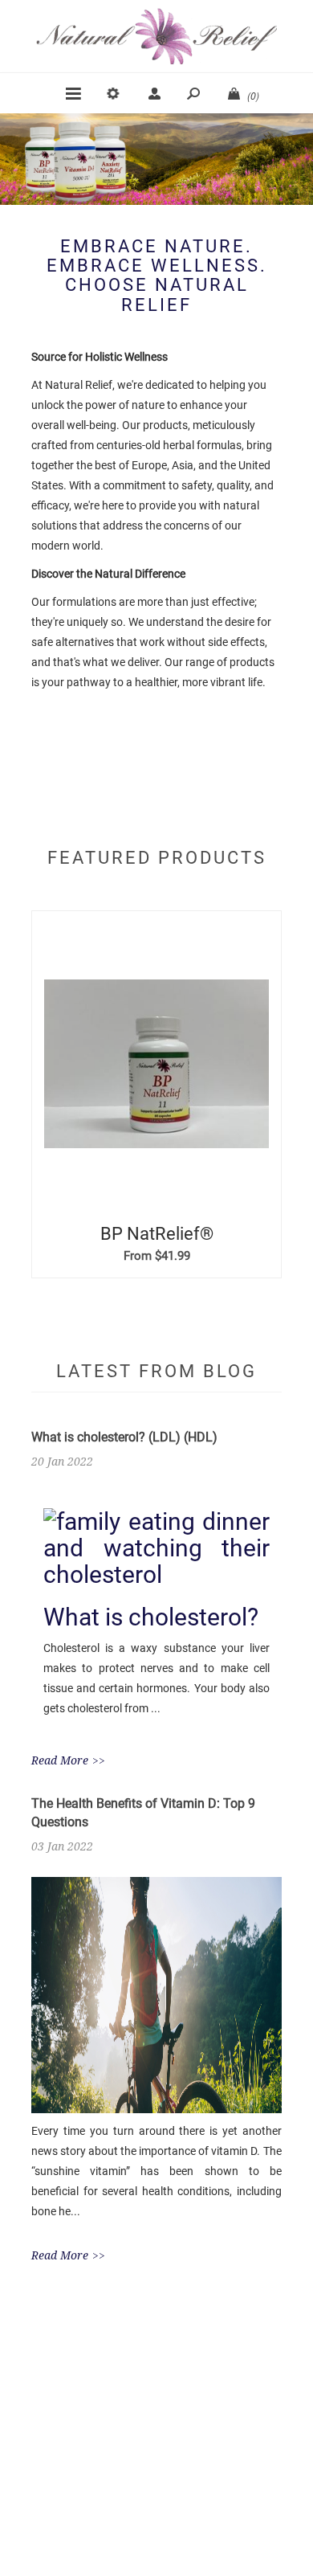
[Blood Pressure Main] (156, 1064)
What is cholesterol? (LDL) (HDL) (124, 1437)
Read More (60, 1760)
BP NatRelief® (157, 1234)
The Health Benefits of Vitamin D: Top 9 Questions (143, 1813)
